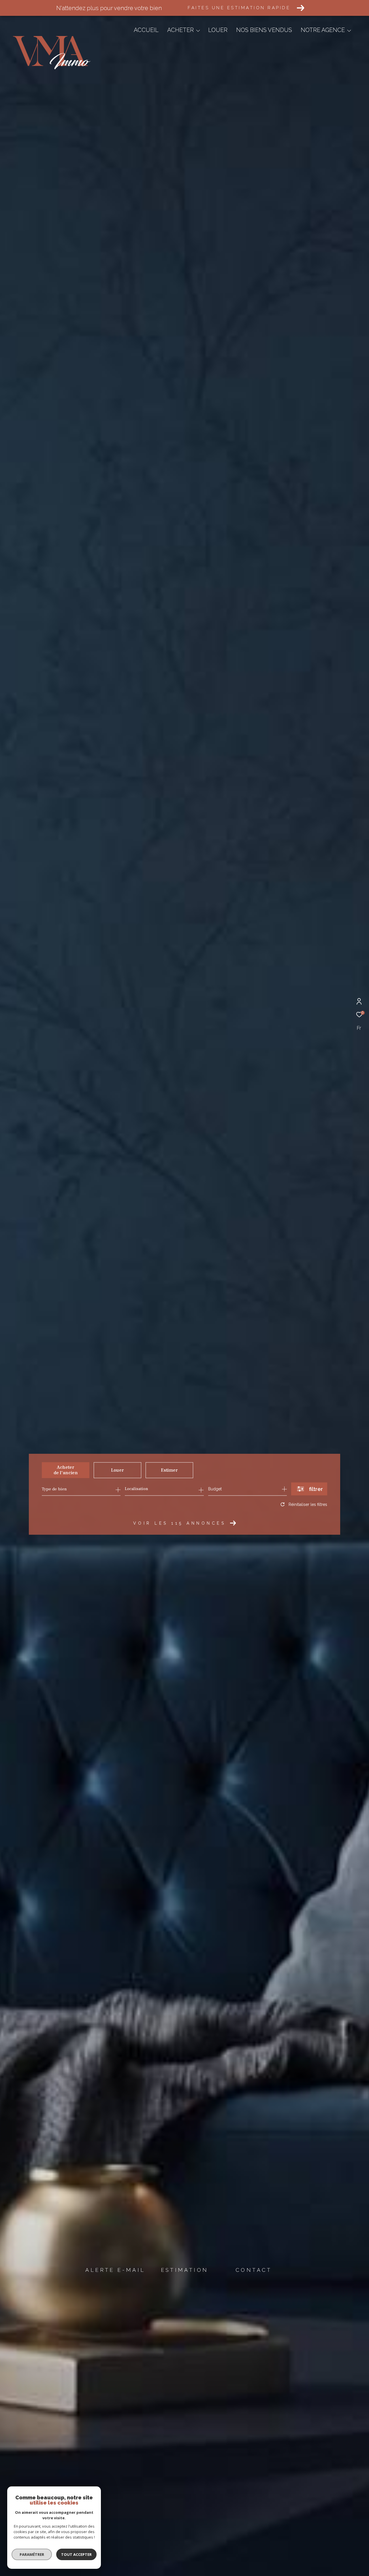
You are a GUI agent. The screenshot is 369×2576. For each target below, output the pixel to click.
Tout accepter (76, 2554)
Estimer (169, 1470)
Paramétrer (32, 2554)
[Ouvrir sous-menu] (198, 31)
